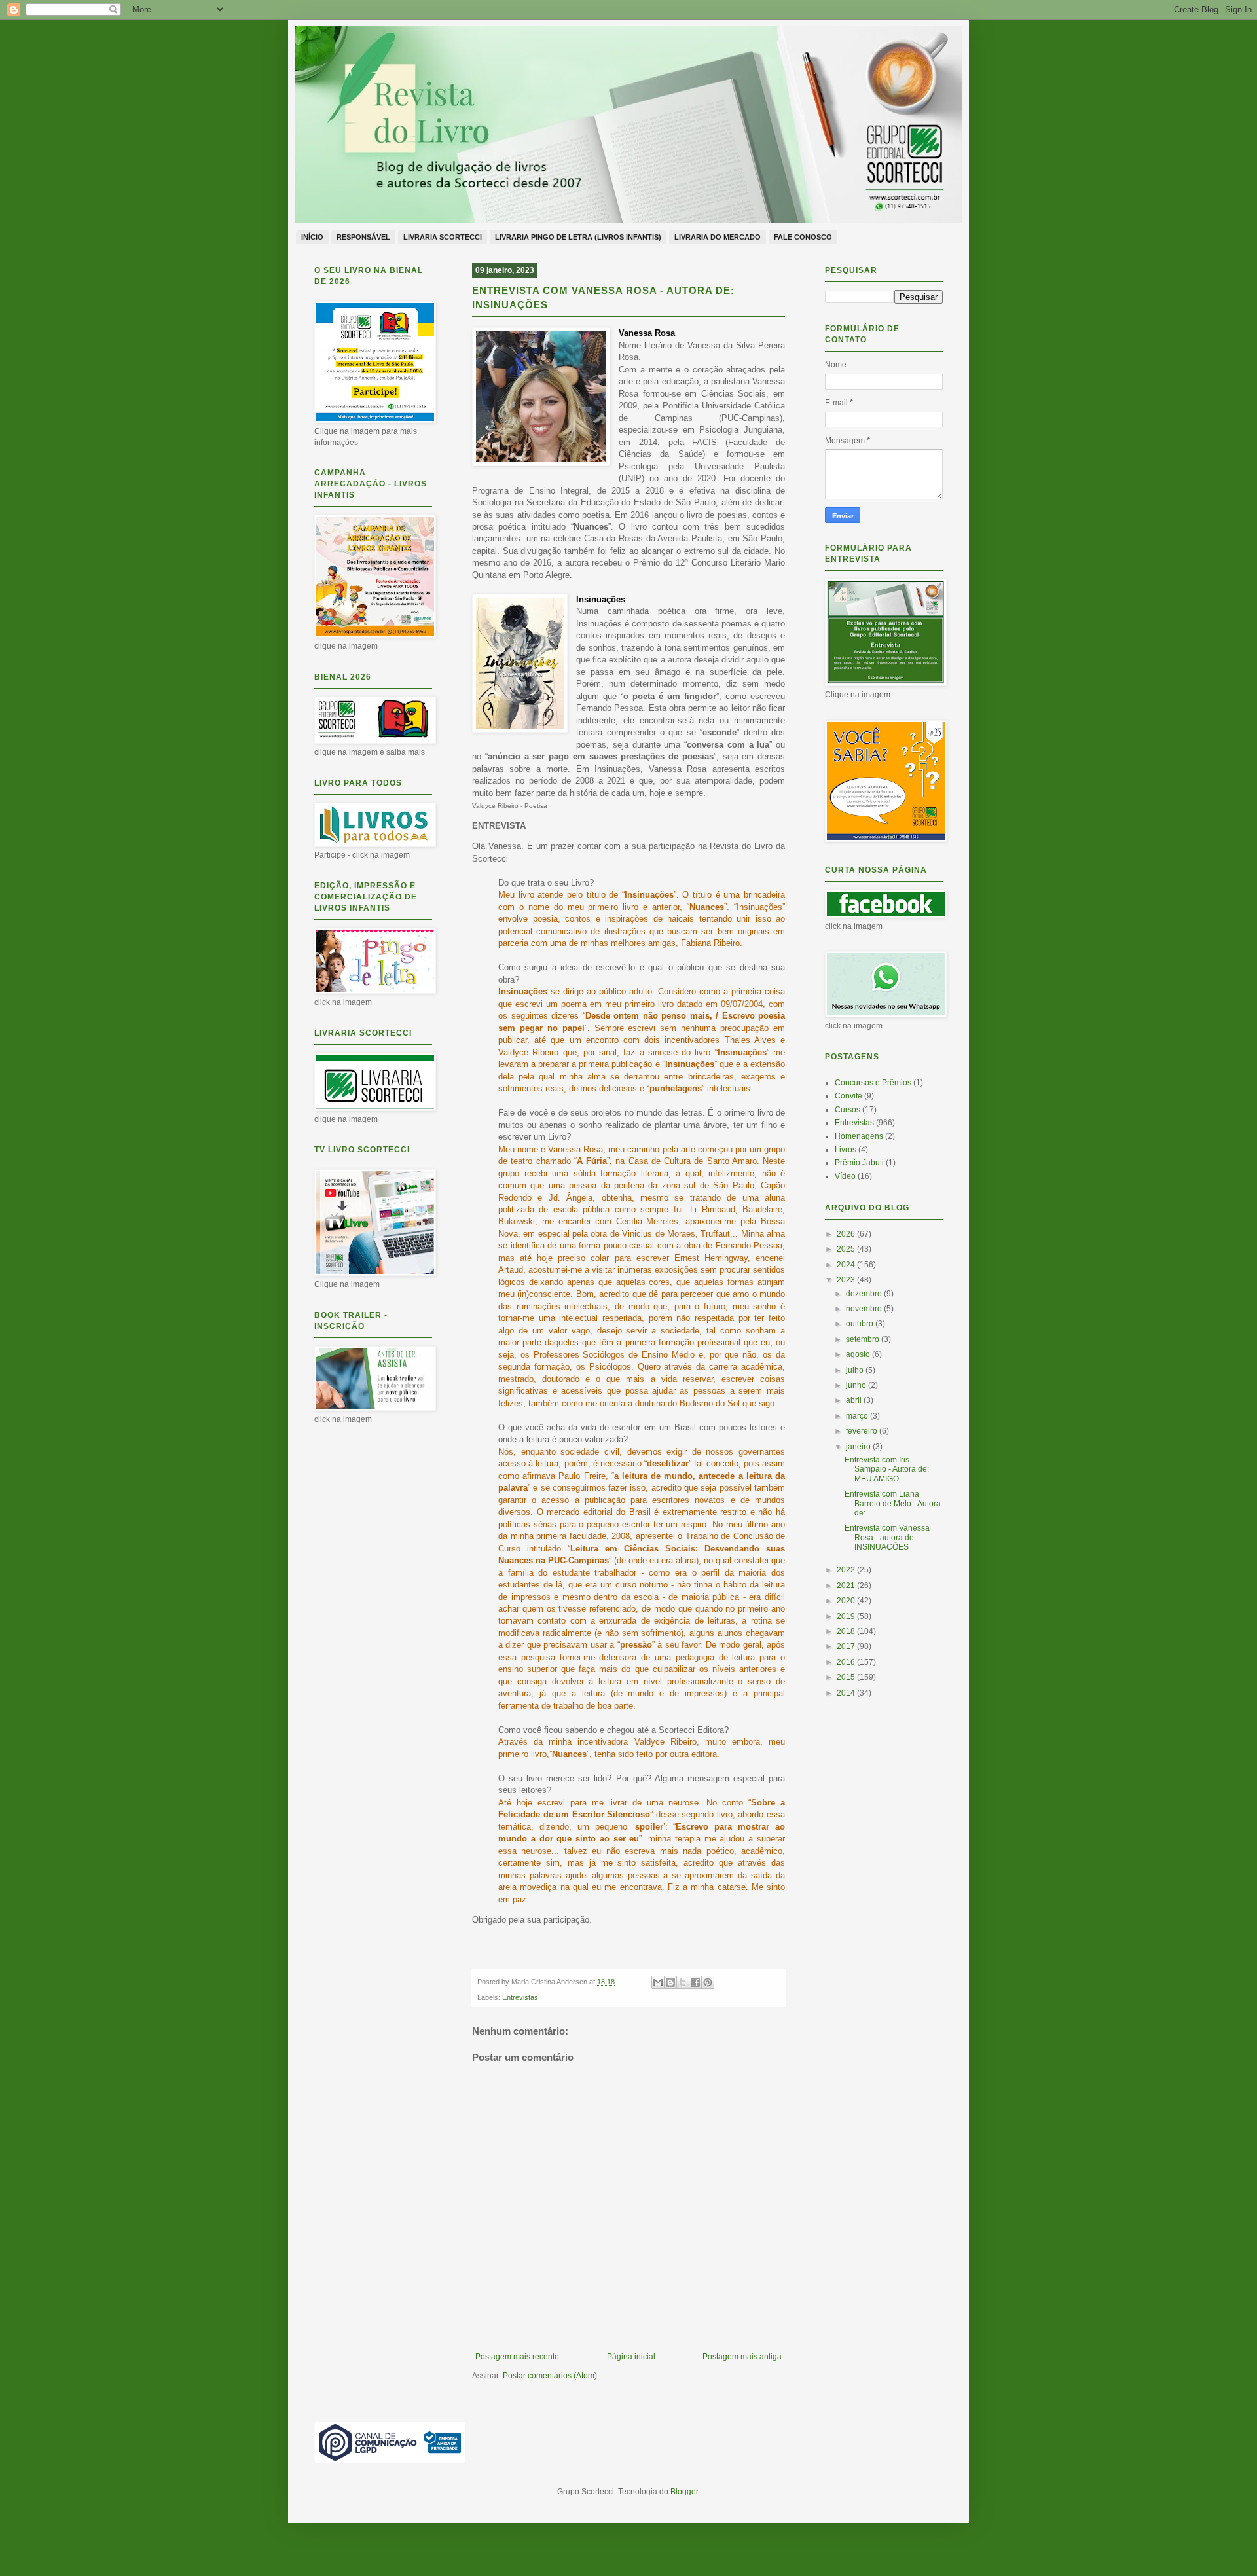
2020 (847, 1601)
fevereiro (863, 1431)
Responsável (363, 237)
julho (856, 1370)
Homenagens (859, 1136)
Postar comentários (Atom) (550, 2376)
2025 (847, 1249)
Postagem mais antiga (742, 2357)
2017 (847, 1646)
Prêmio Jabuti (859, 1163)
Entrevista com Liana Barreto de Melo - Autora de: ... (893, 1503)
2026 (847, 1234)
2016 (847, 1662)
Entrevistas (520, 1997)
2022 (847, 1570)
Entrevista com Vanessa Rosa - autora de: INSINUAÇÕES (887, 1537)
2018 (847, 1631)
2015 (847, 1677)
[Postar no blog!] (670, 1982)
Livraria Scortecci (443, 237)
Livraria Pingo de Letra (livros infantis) (578, 237)
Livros (846, 1150)
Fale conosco (803, 237)
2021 (847, 1586)
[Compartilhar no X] (683, 1982)
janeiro (859, 1447)
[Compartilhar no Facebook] (695, 1982)
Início (312, 237)
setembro (864, 1339)
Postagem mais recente (517, 2357)
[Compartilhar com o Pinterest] (708, 1982)
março (858, 1416)
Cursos (847, 1110)
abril (855, 1400)
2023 (847, 1280)
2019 (847, 1616)
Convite (848, 1096)
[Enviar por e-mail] (658, 1982)
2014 (847, 1693)
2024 (847, 1265)
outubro (861, 1324)
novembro (865, 1309)
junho (857, 1385)
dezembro (865, 1294)
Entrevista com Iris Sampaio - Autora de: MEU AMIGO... (887, 1469)
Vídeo (845, 1176)
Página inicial (631, 2357)
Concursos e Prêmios (873, 1083)
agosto (859, 1354)
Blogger (684, 2492)
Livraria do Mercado (718, 237)
